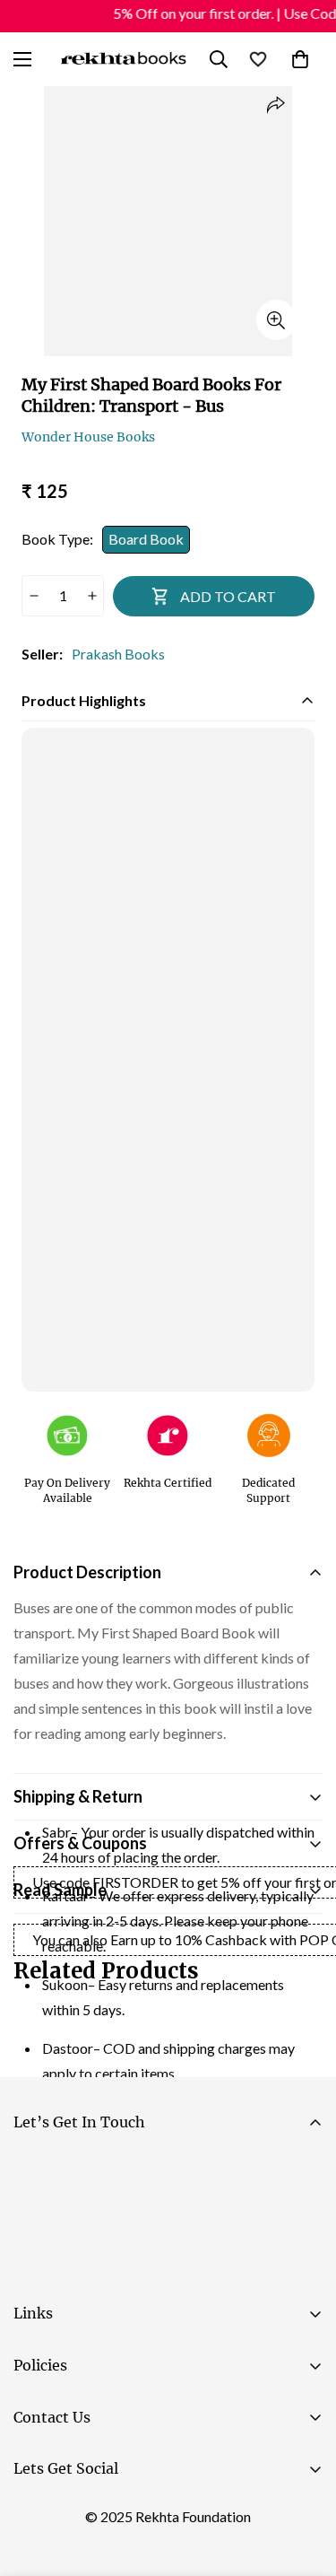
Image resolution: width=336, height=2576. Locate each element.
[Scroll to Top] (304, 2481)
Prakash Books (118, 654)
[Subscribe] (302, 2220)
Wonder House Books (88, 437)
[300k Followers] (35, 2514)
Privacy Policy (183, 2270)
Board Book (146, 539)
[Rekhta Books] (124, 59)
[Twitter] (142, 2514)
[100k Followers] (89, 2514)
